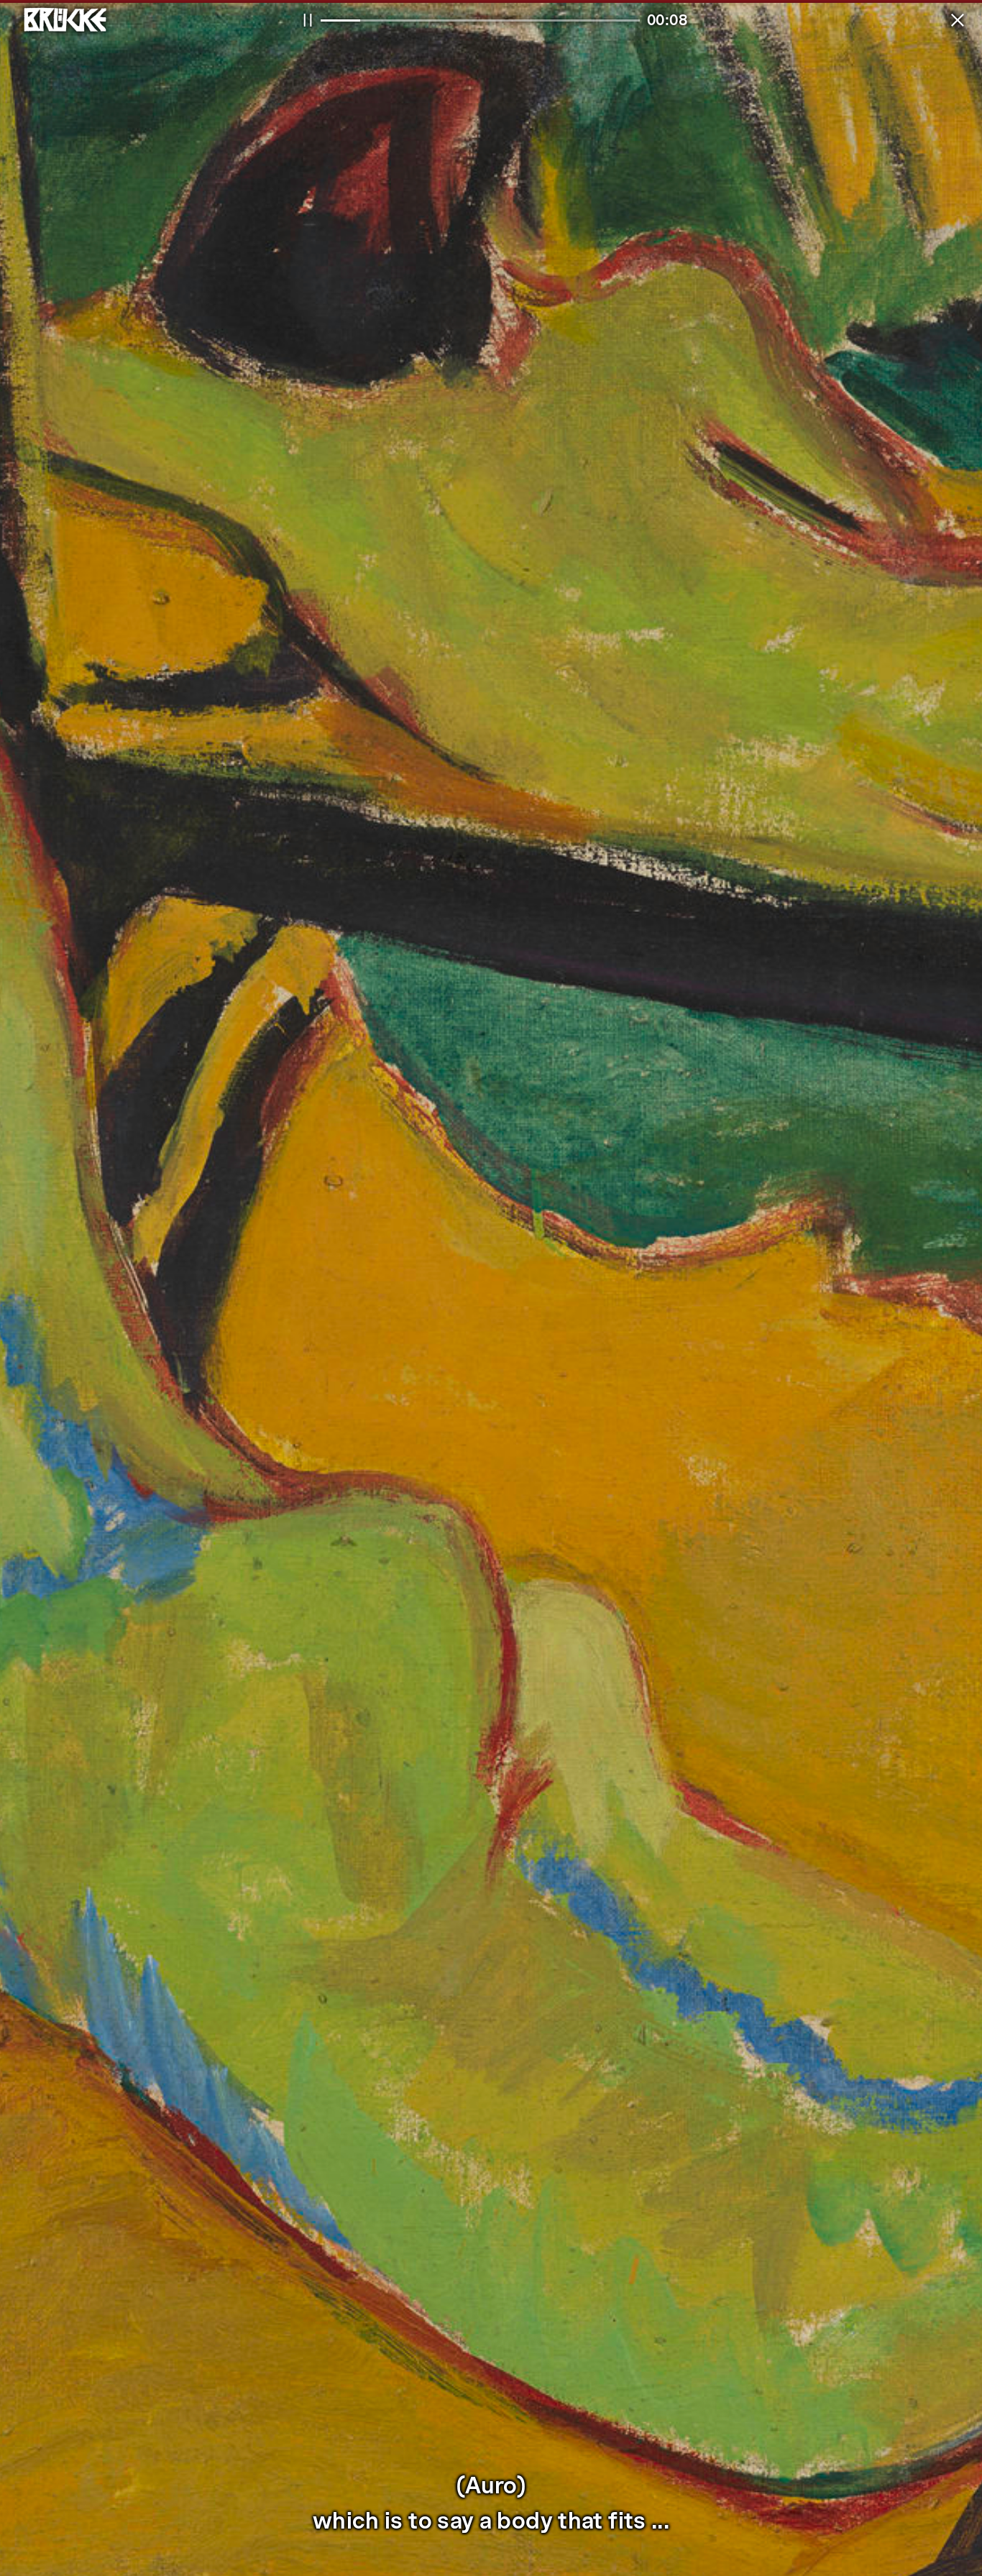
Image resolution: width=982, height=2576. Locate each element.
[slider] (480, 20)
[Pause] (308, 20)
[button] (958, 20)
